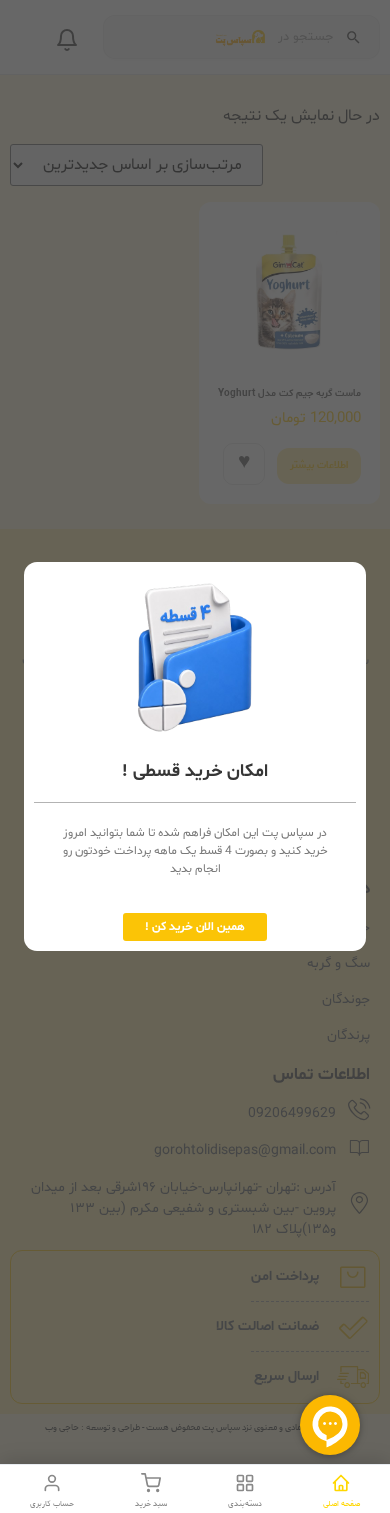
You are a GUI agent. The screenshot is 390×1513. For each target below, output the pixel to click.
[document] (195, 756)
